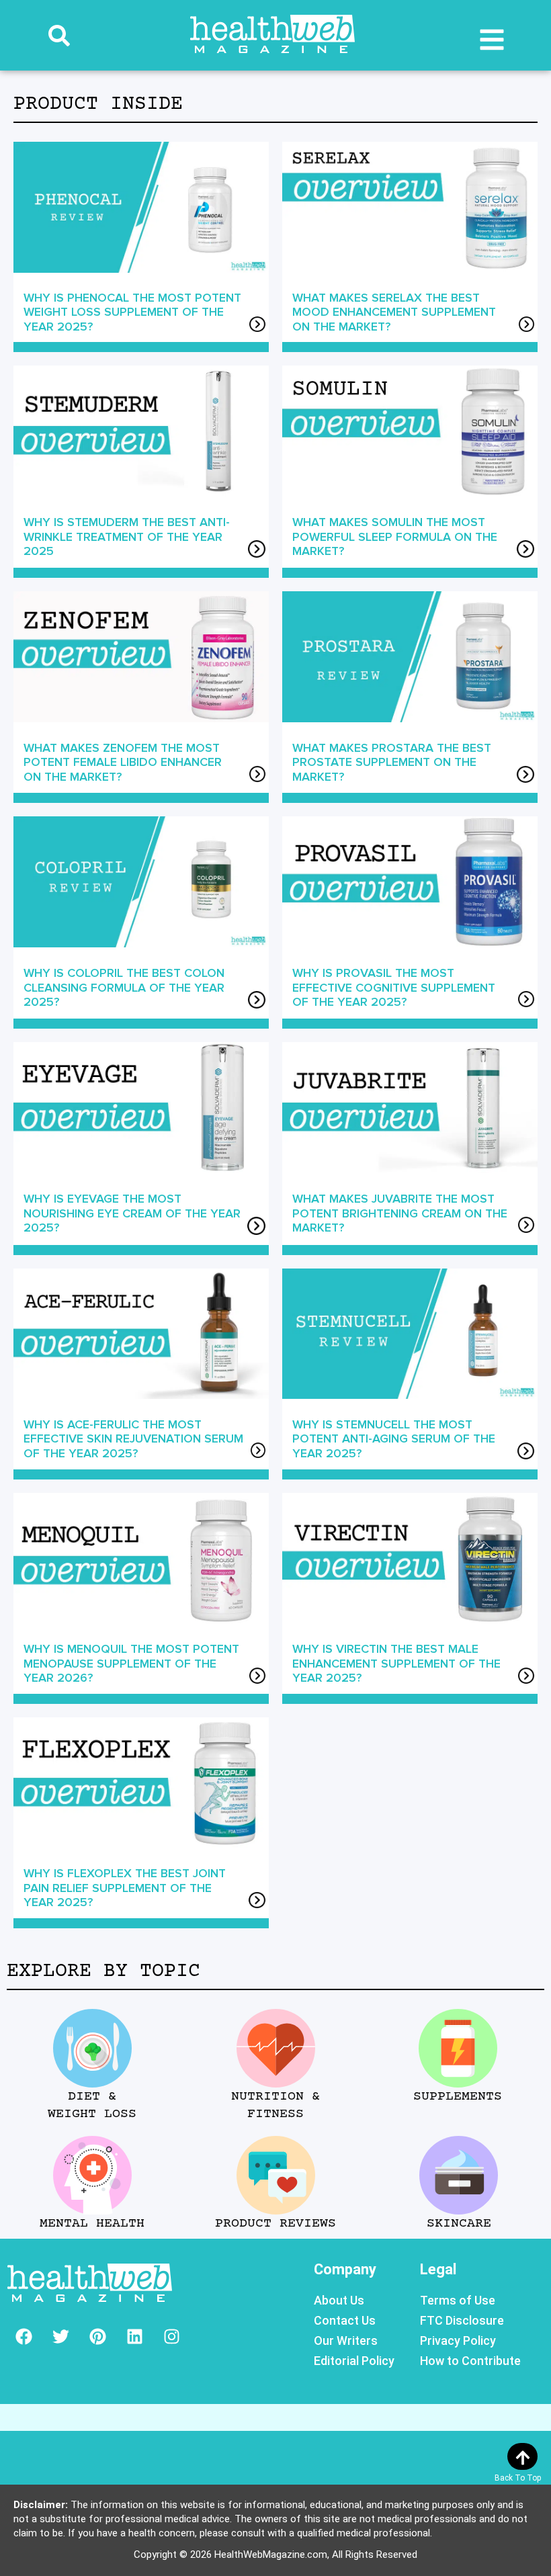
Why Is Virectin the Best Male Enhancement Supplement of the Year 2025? (396, 1663)
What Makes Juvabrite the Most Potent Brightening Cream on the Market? (400, 1213)
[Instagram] (171, 2336)
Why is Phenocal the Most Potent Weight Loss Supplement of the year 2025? (132, 312)
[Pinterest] (97, 2336)
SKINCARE (459, 2224)
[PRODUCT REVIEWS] (275, 2175)
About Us (339, 2300)
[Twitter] (60, 2336)
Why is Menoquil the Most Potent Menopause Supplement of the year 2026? (131, 1663)
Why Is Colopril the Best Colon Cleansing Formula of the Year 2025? (124, 987)
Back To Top (518, 2478)
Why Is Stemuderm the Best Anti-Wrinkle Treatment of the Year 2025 (127, 536)
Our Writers (346, 2341)
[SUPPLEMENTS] (458, 2048)
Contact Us (345, 2320)
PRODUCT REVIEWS (275, 2224)
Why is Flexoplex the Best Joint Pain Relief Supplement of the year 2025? (125, 1888)
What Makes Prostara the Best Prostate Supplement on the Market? (392, 762)
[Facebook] (24, 2336)
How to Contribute (470, 2361)
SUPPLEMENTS (458, 2097)
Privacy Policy (458, 2341)
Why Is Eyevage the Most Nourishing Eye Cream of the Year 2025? (132, 1213)
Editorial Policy (354, 2361)
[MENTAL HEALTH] (92, 2175)
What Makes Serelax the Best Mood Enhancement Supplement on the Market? (394, 312)
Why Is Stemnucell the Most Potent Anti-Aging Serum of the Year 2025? (394, 1439)
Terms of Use (458, 2300)
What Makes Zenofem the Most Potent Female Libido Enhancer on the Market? (123, 762)
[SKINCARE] (459, 2175)
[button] (59, 36)
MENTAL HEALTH (92, 2224)
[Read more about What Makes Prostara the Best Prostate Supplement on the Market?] (525, 776)
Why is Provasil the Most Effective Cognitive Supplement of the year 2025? (394, 987)
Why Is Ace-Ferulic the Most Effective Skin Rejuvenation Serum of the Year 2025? (133, 1439)
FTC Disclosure (462, 2320)
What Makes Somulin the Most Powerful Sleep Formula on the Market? (395, 536)
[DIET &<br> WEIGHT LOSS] (92, 2048)
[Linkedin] (134, 2336)
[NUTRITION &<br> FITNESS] (275, 2048)
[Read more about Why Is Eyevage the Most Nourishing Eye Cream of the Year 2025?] (256, 1228)
